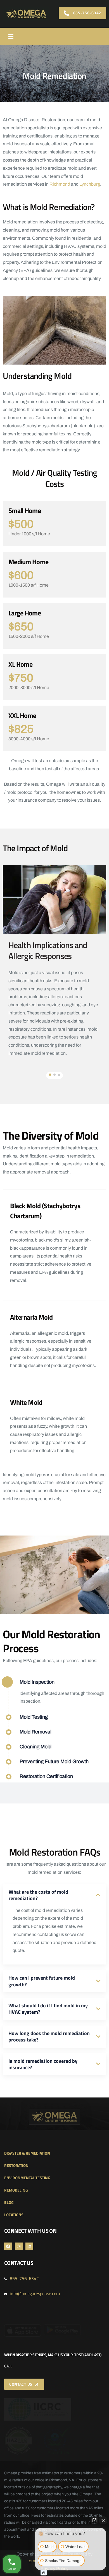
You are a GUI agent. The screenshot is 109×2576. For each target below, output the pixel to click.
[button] (50, 1075)
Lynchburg (90, 184)
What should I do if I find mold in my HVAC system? (48, 2009)
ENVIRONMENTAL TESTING (27, 2178)
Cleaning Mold (35, 1747)
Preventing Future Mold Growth (54, 1761)
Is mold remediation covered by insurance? (43, 2064)
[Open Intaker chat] (44, 2573)
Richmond (60, 184)
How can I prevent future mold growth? (42, 1981)
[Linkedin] (29, 2246)
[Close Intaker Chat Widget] (103, 2520)
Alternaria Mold (31, 1317)
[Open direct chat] (94, 2520)
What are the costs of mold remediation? (38, 1895)
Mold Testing (34, 1717)
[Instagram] (19, 2246)
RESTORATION (16, 2165)
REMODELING (16, 2190)
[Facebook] (8, 2246)
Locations (14, 2215)
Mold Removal (35, 1732)
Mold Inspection (37, 1682)
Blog (9, 2202)
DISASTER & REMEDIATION (27, 2153)
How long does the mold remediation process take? (49, 2036)
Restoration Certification (46, 1776)
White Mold (26, 1402)
